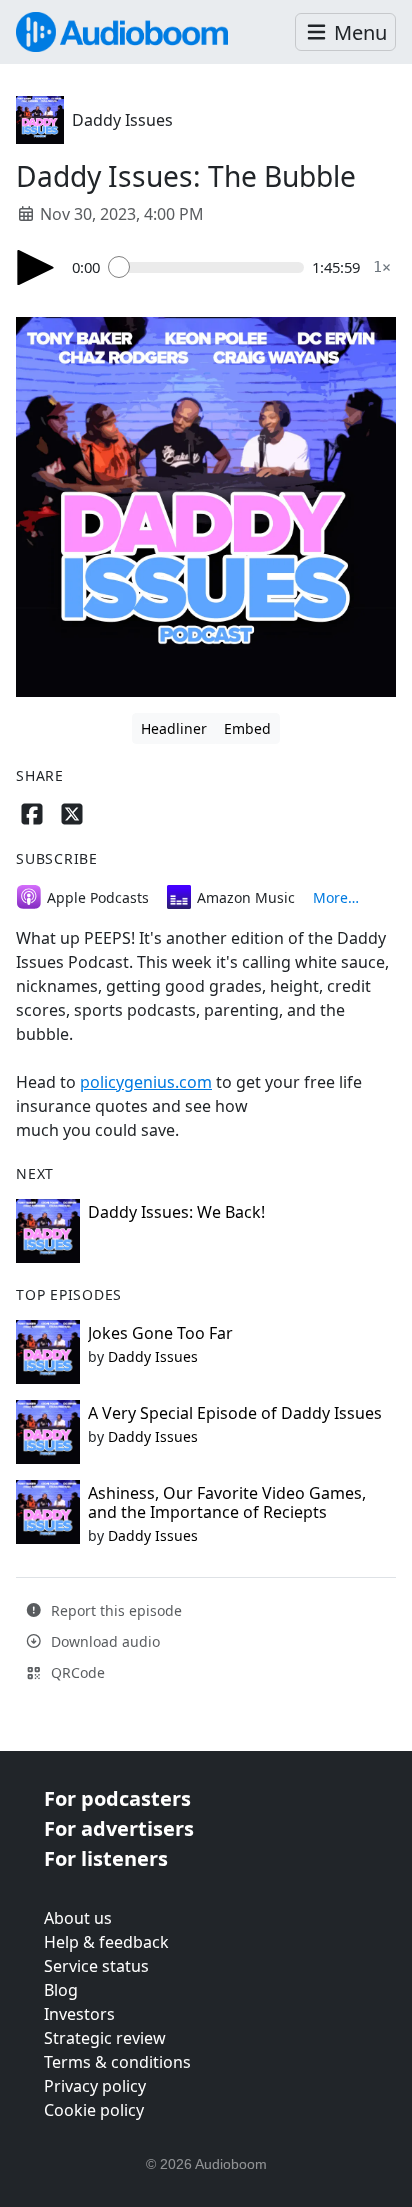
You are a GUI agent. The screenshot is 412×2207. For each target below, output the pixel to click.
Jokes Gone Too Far (160, 1333)
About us (78, 1918)
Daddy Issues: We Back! (176, 1212)
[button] (345, 32)
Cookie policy (94, 2110)
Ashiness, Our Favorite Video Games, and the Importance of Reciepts (227, 1502)
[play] (36, 267)
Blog (61, 1990)
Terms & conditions (117, 2062)
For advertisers (119, 1828)
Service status (96, 1966)
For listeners (106, 1858)
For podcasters (117, 1798)
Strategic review (105, 2038)
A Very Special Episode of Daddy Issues (235, 1413)
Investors (79, 2014)
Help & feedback (106, 1942)
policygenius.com (146, 1082)
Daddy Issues (122, 120)
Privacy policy (95, 2086)
